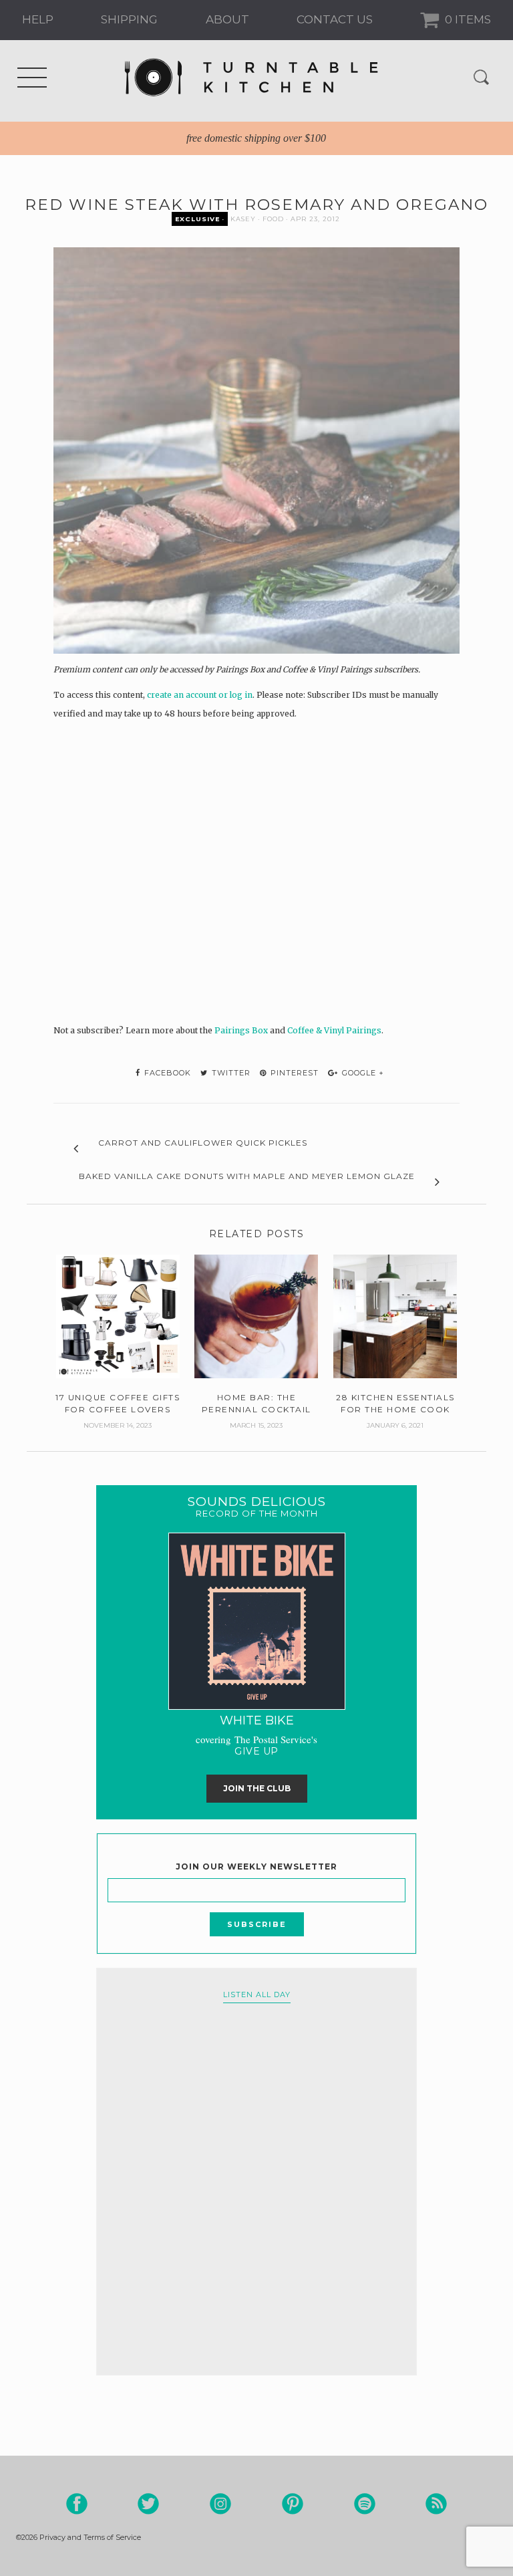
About (227, 19)
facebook (166, 1073)
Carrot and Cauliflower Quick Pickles (203, 1143)
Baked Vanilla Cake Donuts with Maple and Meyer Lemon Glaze (247, 1176)
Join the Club (257, 1788)
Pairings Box (241, 1030)
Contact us (335, 19)
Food (273, 219)
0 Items (467, 19)
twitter (230, 1073)
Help (38, 19)
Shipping (129, 19)
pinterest (293, 1073)
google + (362, 1073)
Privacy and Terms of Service (90, 2537)
